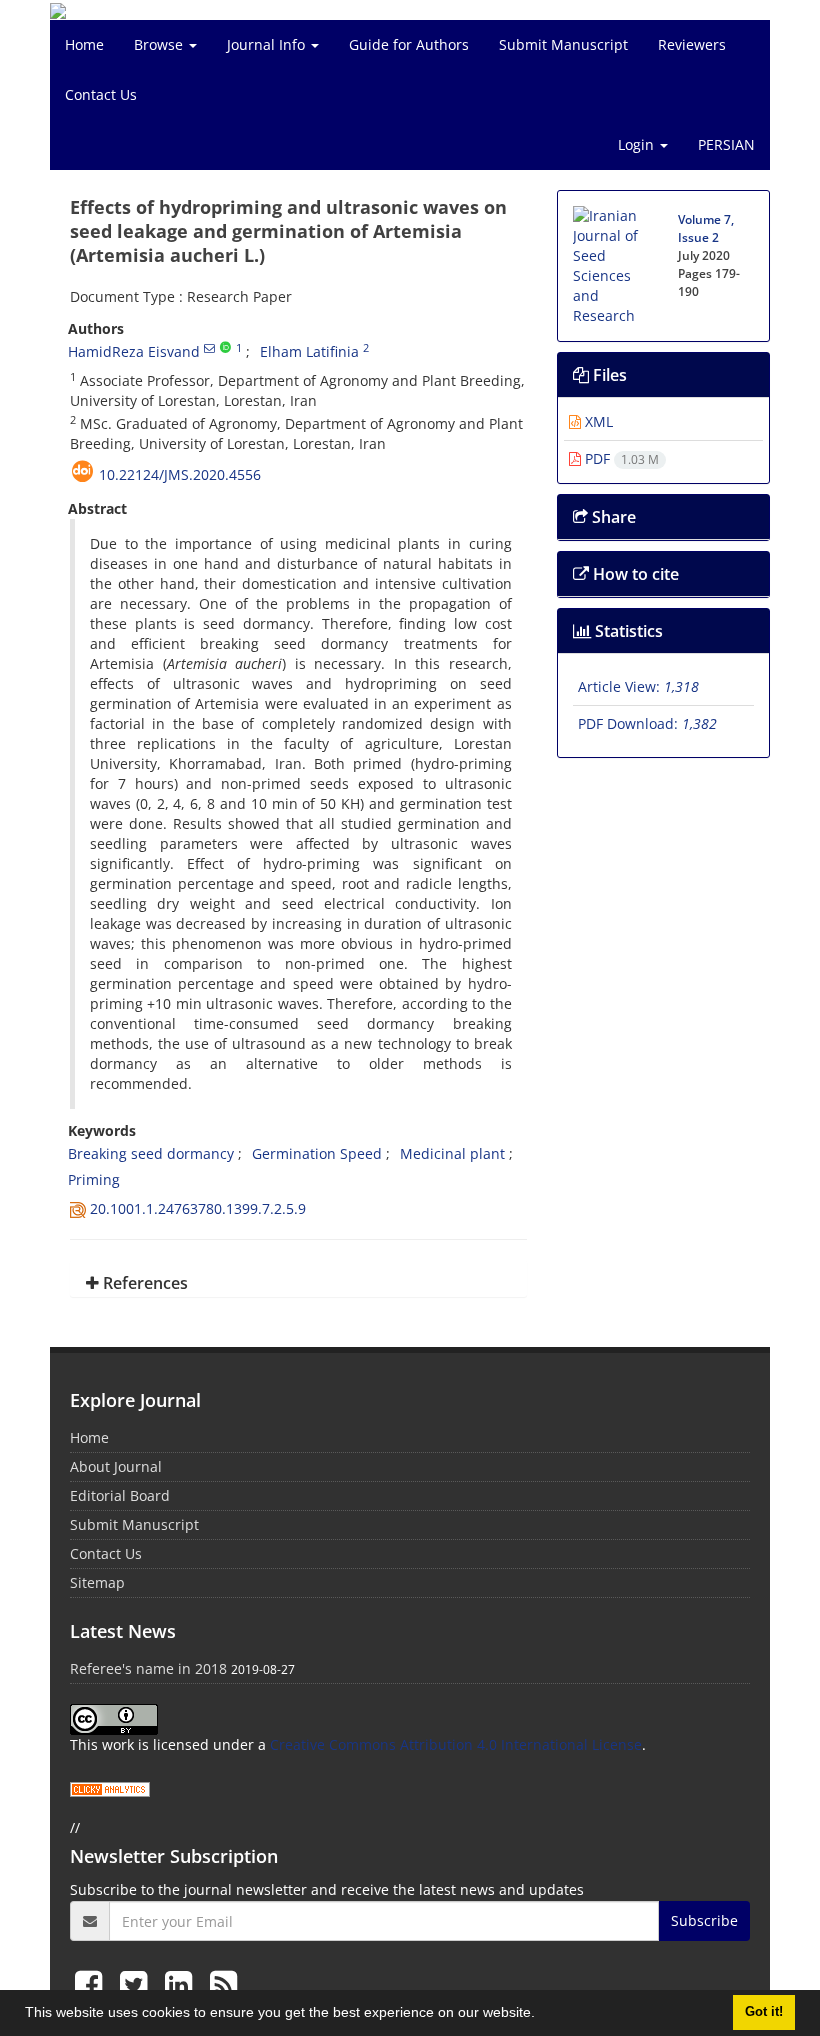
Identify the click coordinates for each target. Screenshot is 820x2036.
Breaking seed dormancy (151, 1153)
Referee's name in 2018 (148, 1668)
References (143, 1283)
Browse (160, 44)
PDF (620, 458)
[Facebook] (92, 1983)
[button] (542, 2015)
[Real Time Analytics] (110, 1787)
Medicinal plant (452, 1153)
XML (597, 421)
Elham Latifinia (309, 351)
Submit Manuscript (563, 44)
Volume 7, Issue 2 (706, 228)
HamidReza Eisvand (134, 351)
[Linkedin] (182, 1983)
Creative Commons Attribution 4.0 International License (456, 1744)
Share (612, 517)
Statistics (627, 631)
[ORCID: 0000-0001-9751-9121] (225, 348)
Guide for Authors (409, 44)
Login (638, 144)
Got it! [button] (764, 2012)
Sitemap (97, 1582)
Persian (726, 144)
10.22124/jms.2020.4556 (180, 474)
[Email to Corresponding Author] (209, 348)
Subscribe (704, 1920)
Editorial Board (120, 1495)
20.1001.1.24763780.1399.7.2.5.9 (198, 1208)
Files (608, 375)
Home (84, 44)
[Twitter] (137, 1983)
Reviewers (692, 44)
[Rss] (223, 1983)
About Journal (116, 1466)
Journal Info (268, 44)
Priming (94, 1179)
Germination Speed (317, 1153)
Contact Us (101, 94)
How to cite (634, 574)
